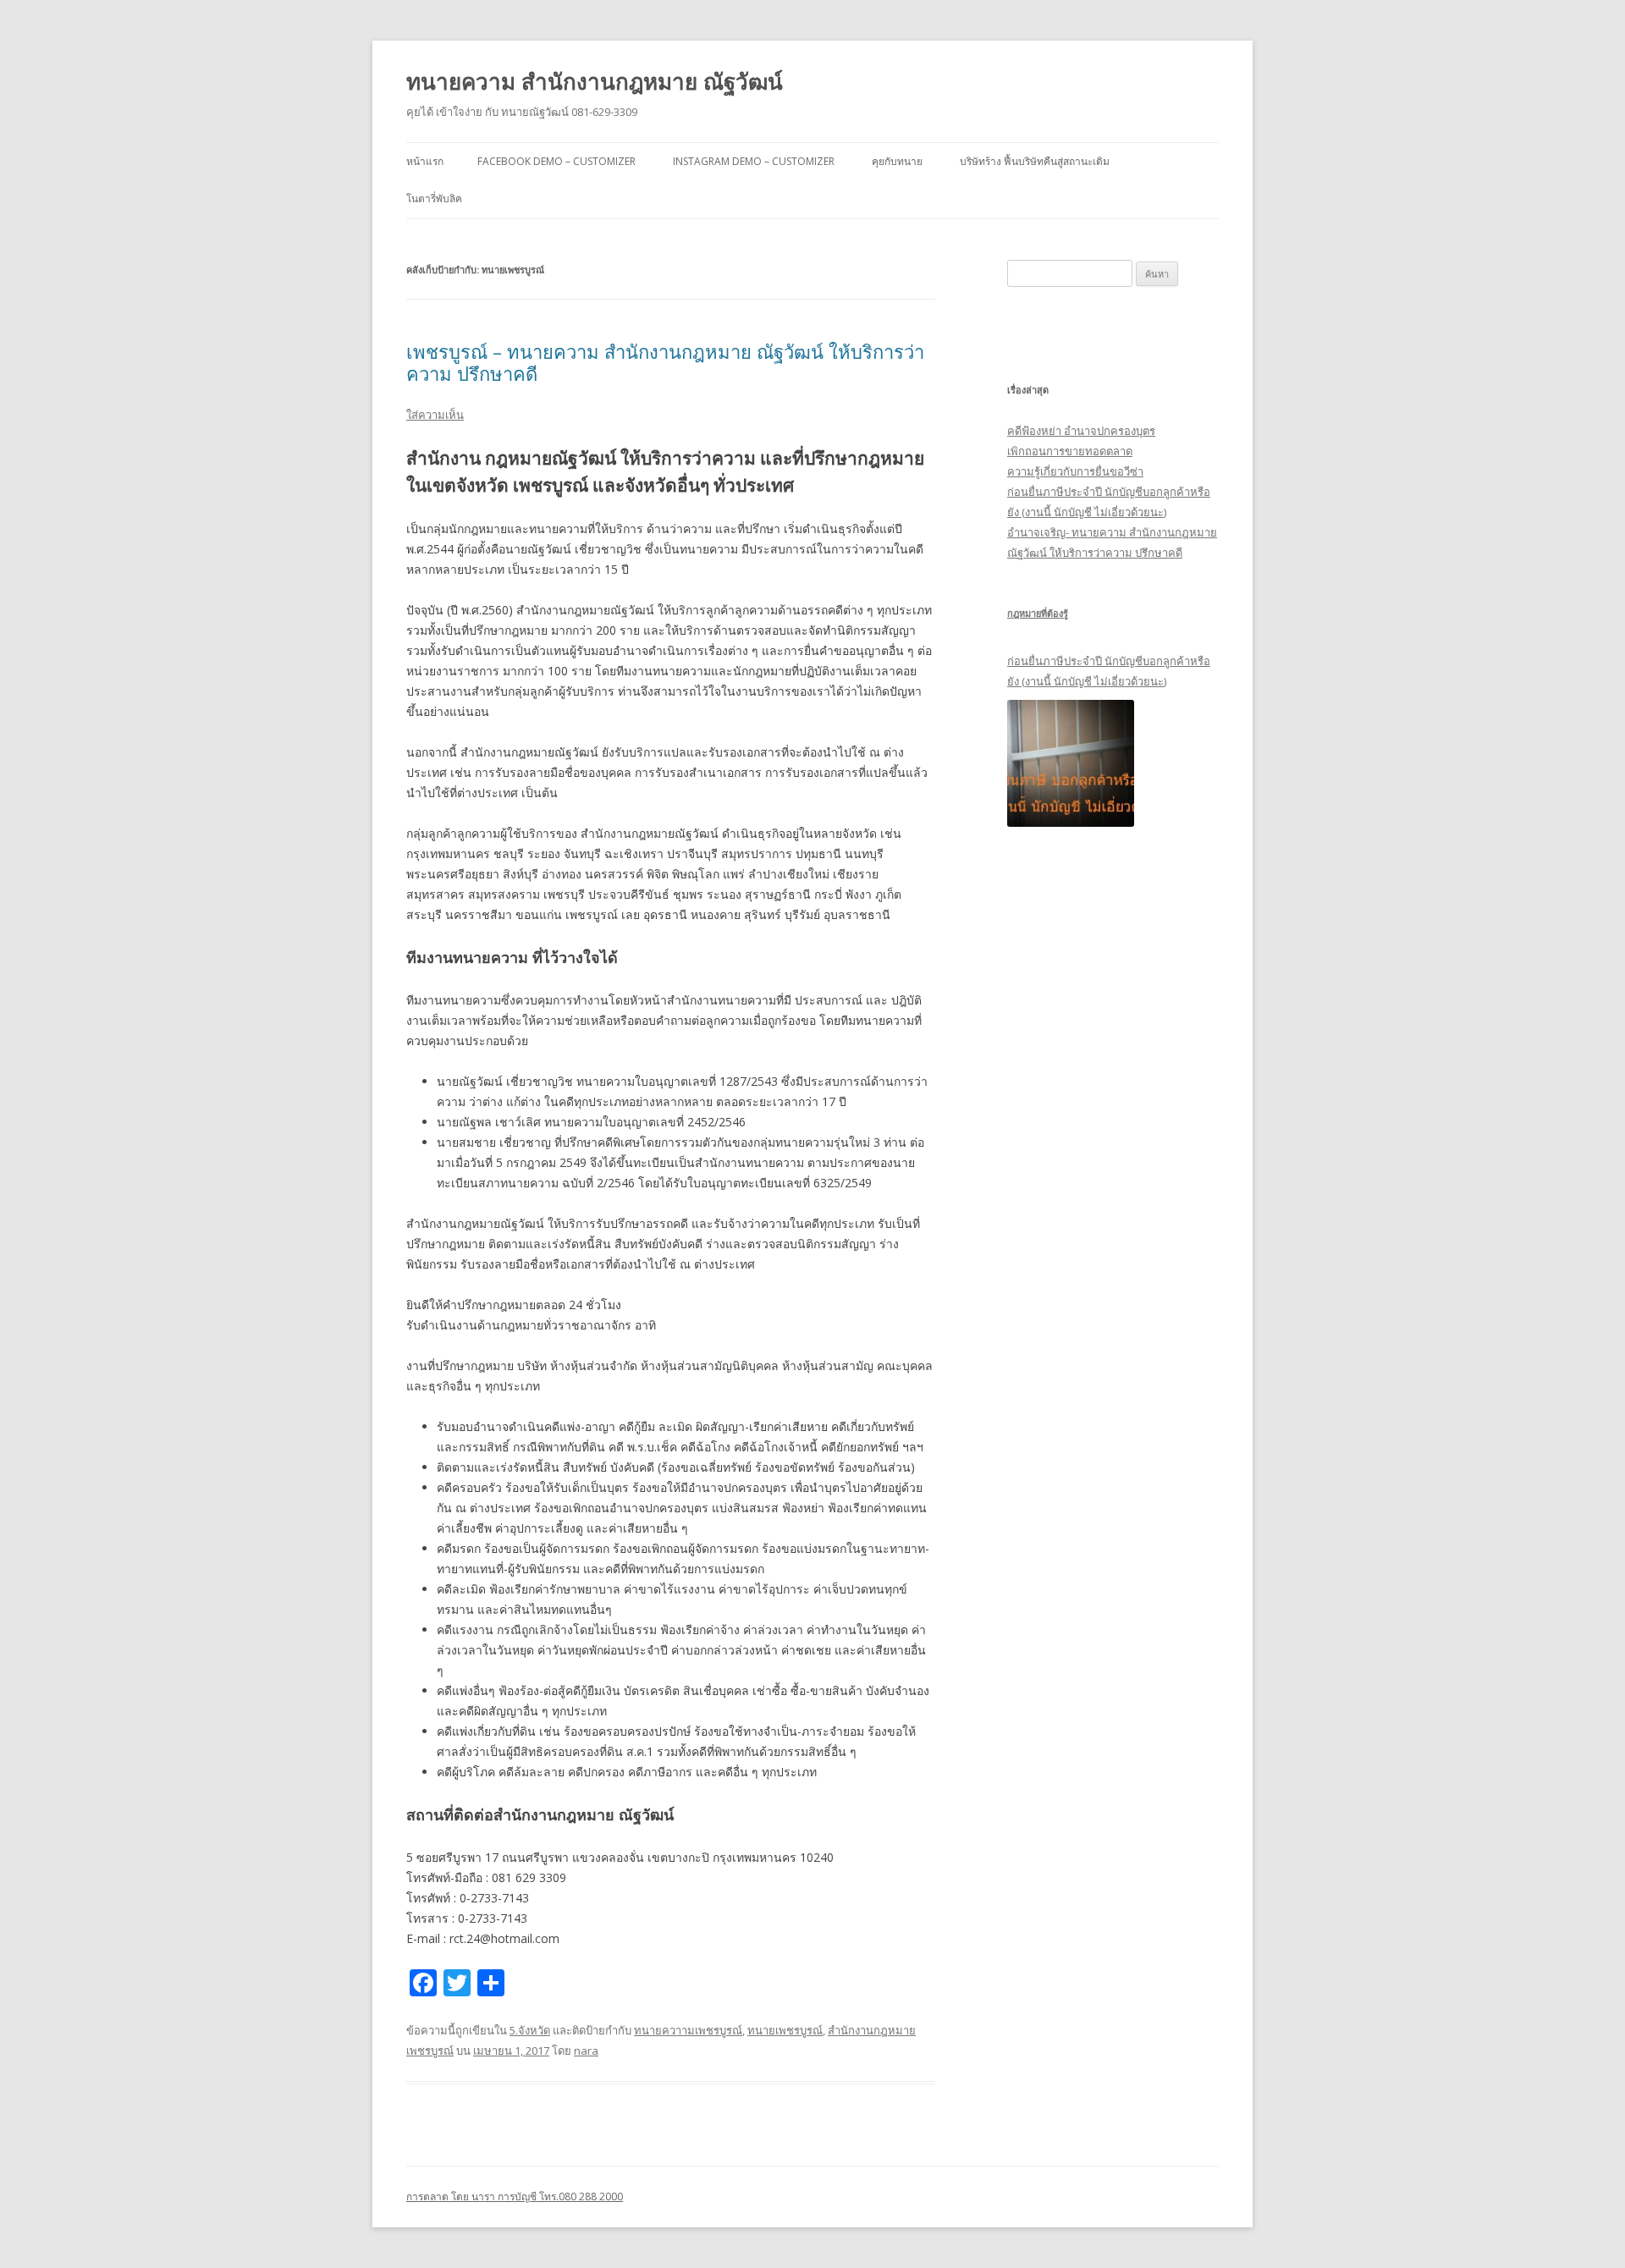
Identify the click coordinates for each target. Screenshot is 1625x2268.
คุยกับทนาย (897, 161)
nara (586, 2051)
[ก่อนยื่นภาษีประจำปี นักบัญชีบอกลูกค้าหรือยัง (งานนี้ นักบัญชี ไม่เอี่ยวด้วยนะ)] (1071, 763)
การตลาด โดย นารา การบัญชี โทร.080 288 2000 (515, 2196)
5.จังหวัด (530, 2030)
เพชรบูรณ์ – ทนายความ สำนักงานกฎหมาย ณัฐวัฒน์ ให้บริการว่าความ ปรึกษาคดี (665, 362)
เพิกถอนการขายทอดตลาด (1070, 451)
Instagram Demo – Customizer (754, 161)
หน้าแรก (425, 161)
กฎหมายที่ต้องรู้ (1038, 613)
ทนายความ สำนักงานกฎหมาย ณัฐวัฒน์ (595, 81)
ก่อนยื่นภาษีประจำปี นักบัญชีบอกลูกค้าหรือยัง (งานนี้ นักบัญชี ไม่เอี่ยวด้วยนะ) (1109, 671)
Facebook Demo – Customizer (556, 161)
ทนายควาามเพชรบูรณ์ (688, 2030)
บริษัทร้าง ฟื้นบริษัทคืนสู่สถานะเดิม (1035, 161)
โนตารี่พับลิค (434, 198)
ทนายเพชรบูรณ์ (785, 2030)
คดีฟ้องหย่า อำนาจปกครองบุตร (1081, 431)
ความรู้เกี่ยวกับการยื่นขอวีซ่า (1075, 471)
